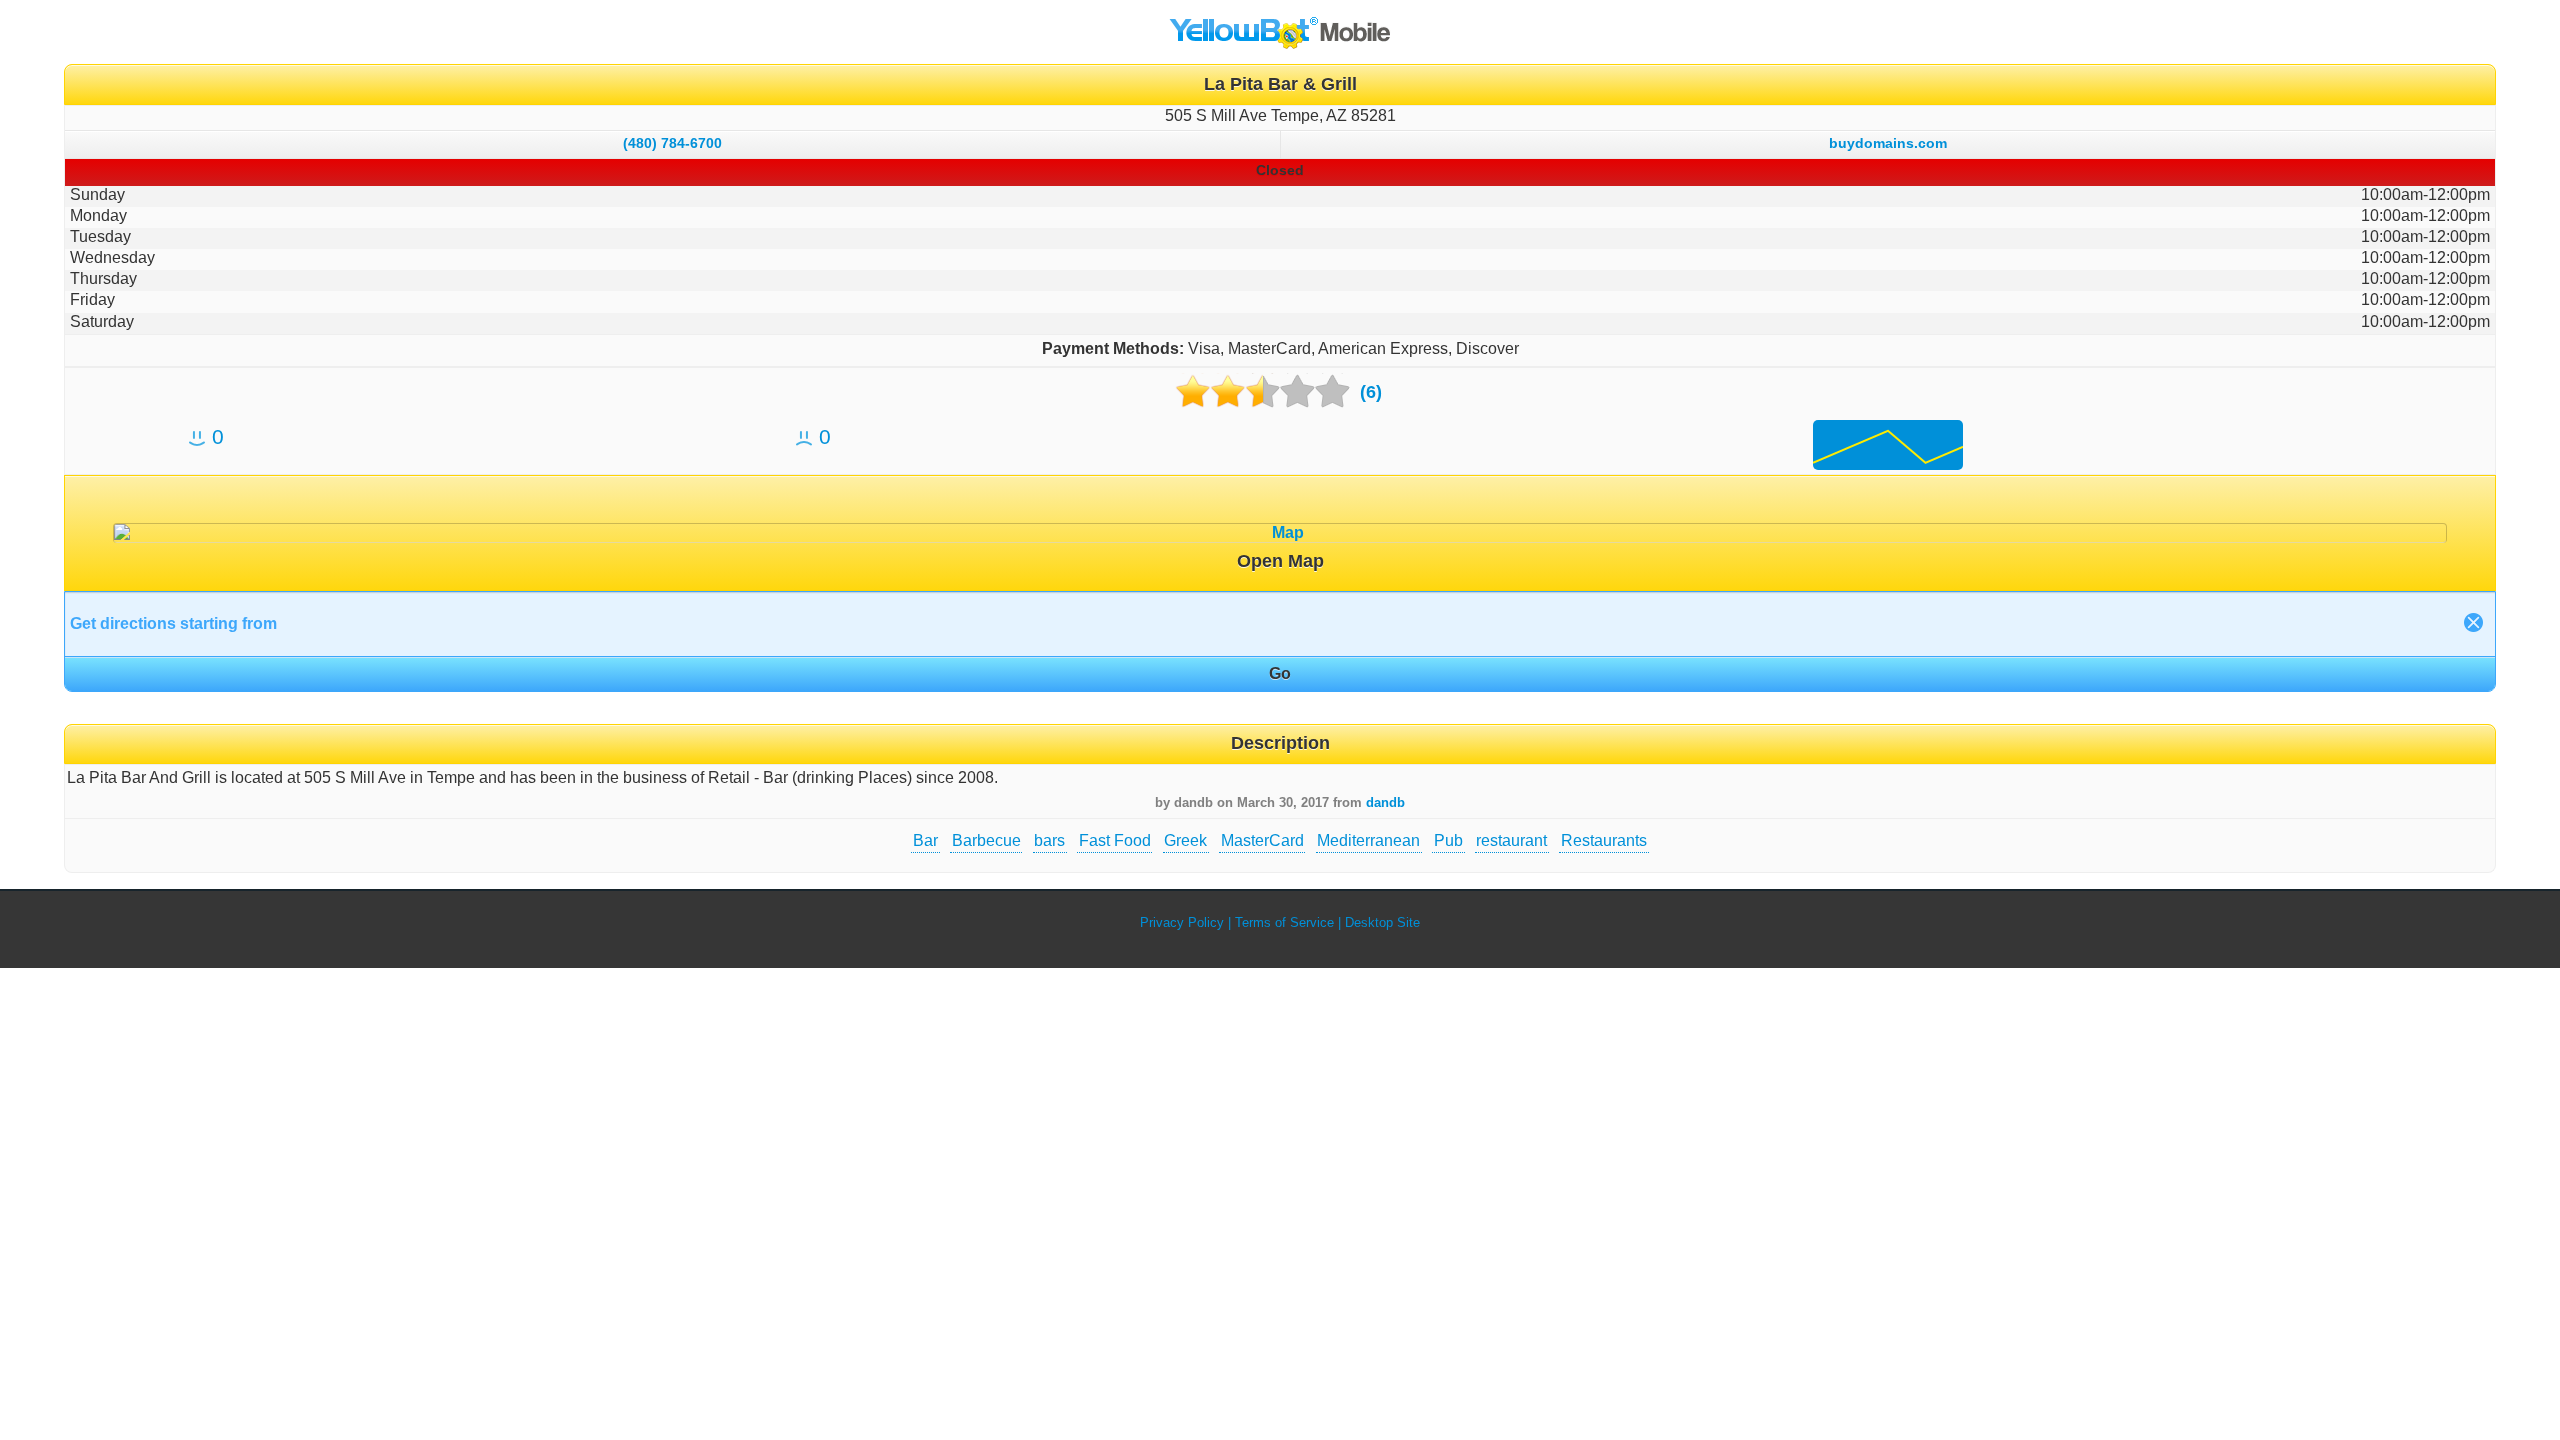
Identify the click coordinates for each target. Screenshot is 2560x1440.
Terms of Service (1284, 922)
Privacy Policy (1182, 922)
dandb (1385, 802)
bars (1049, 840)
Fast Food (1115, 840)
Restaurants (1604, 840)
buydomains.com (1888, 143)
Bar (925, 840)
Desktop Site (1382, 922)
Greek (1185, 840)
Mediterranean (1368, 840)
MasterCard (1262, 840)
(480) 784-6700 (672, 143)
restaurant (1511, 840)
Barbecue (986, 840)
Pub (1448, 840)
